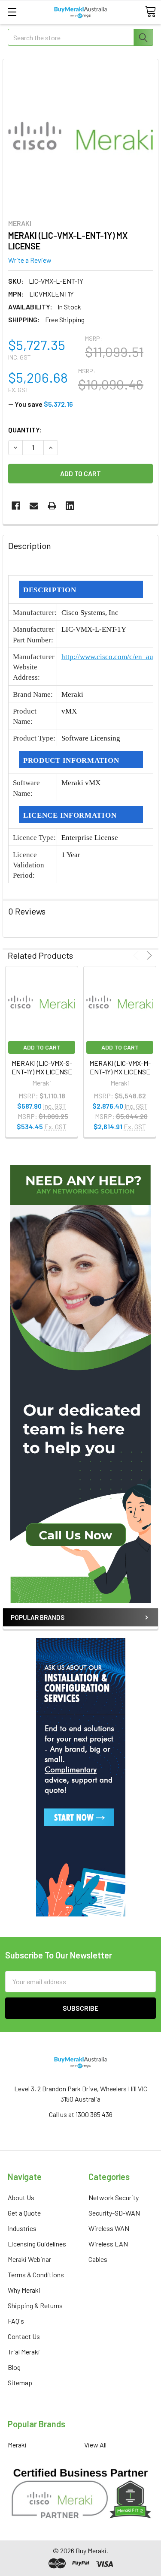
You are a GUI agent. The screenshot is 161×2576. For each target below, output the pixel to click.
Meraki (17, 2445)
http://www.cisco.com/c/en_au (107, 657)
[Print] (52, 506)
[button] (80, 1384)
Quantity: (25, 430)
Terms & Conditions (36, 2275)
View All (95, 2445)
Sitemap (20, 2383)
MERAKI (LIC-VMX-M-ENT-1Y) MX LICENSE (120, 1067)
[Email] (34, 506)
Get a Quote (24, 2213)
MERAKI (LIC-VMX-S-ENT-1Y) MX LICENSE (42, 1067)
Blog (14, 2367)
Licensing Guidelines (37, 2244)
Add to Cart (42, 1047)
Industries (22, 2228)
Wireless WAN (109, 2228)
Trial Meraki (24, 2352)
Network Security (114, 2197)
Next (148, 955)
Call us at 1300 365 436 (81, 2114)
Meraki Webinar (29, 2259)
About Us (21, 2197)
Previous (137, 955)
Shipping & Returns (35, 2305)
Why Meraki (24, 2290)
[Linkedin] (70, 506)
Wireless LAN (108, 2244)
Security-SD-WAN (114, 2213)
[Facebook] (16, 506)
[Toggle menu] (12, 12)
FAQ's (16, 2321)
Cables (98, 2259)
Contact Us (24, 2336)
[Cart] (150, 12)
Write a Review (30, 260)
